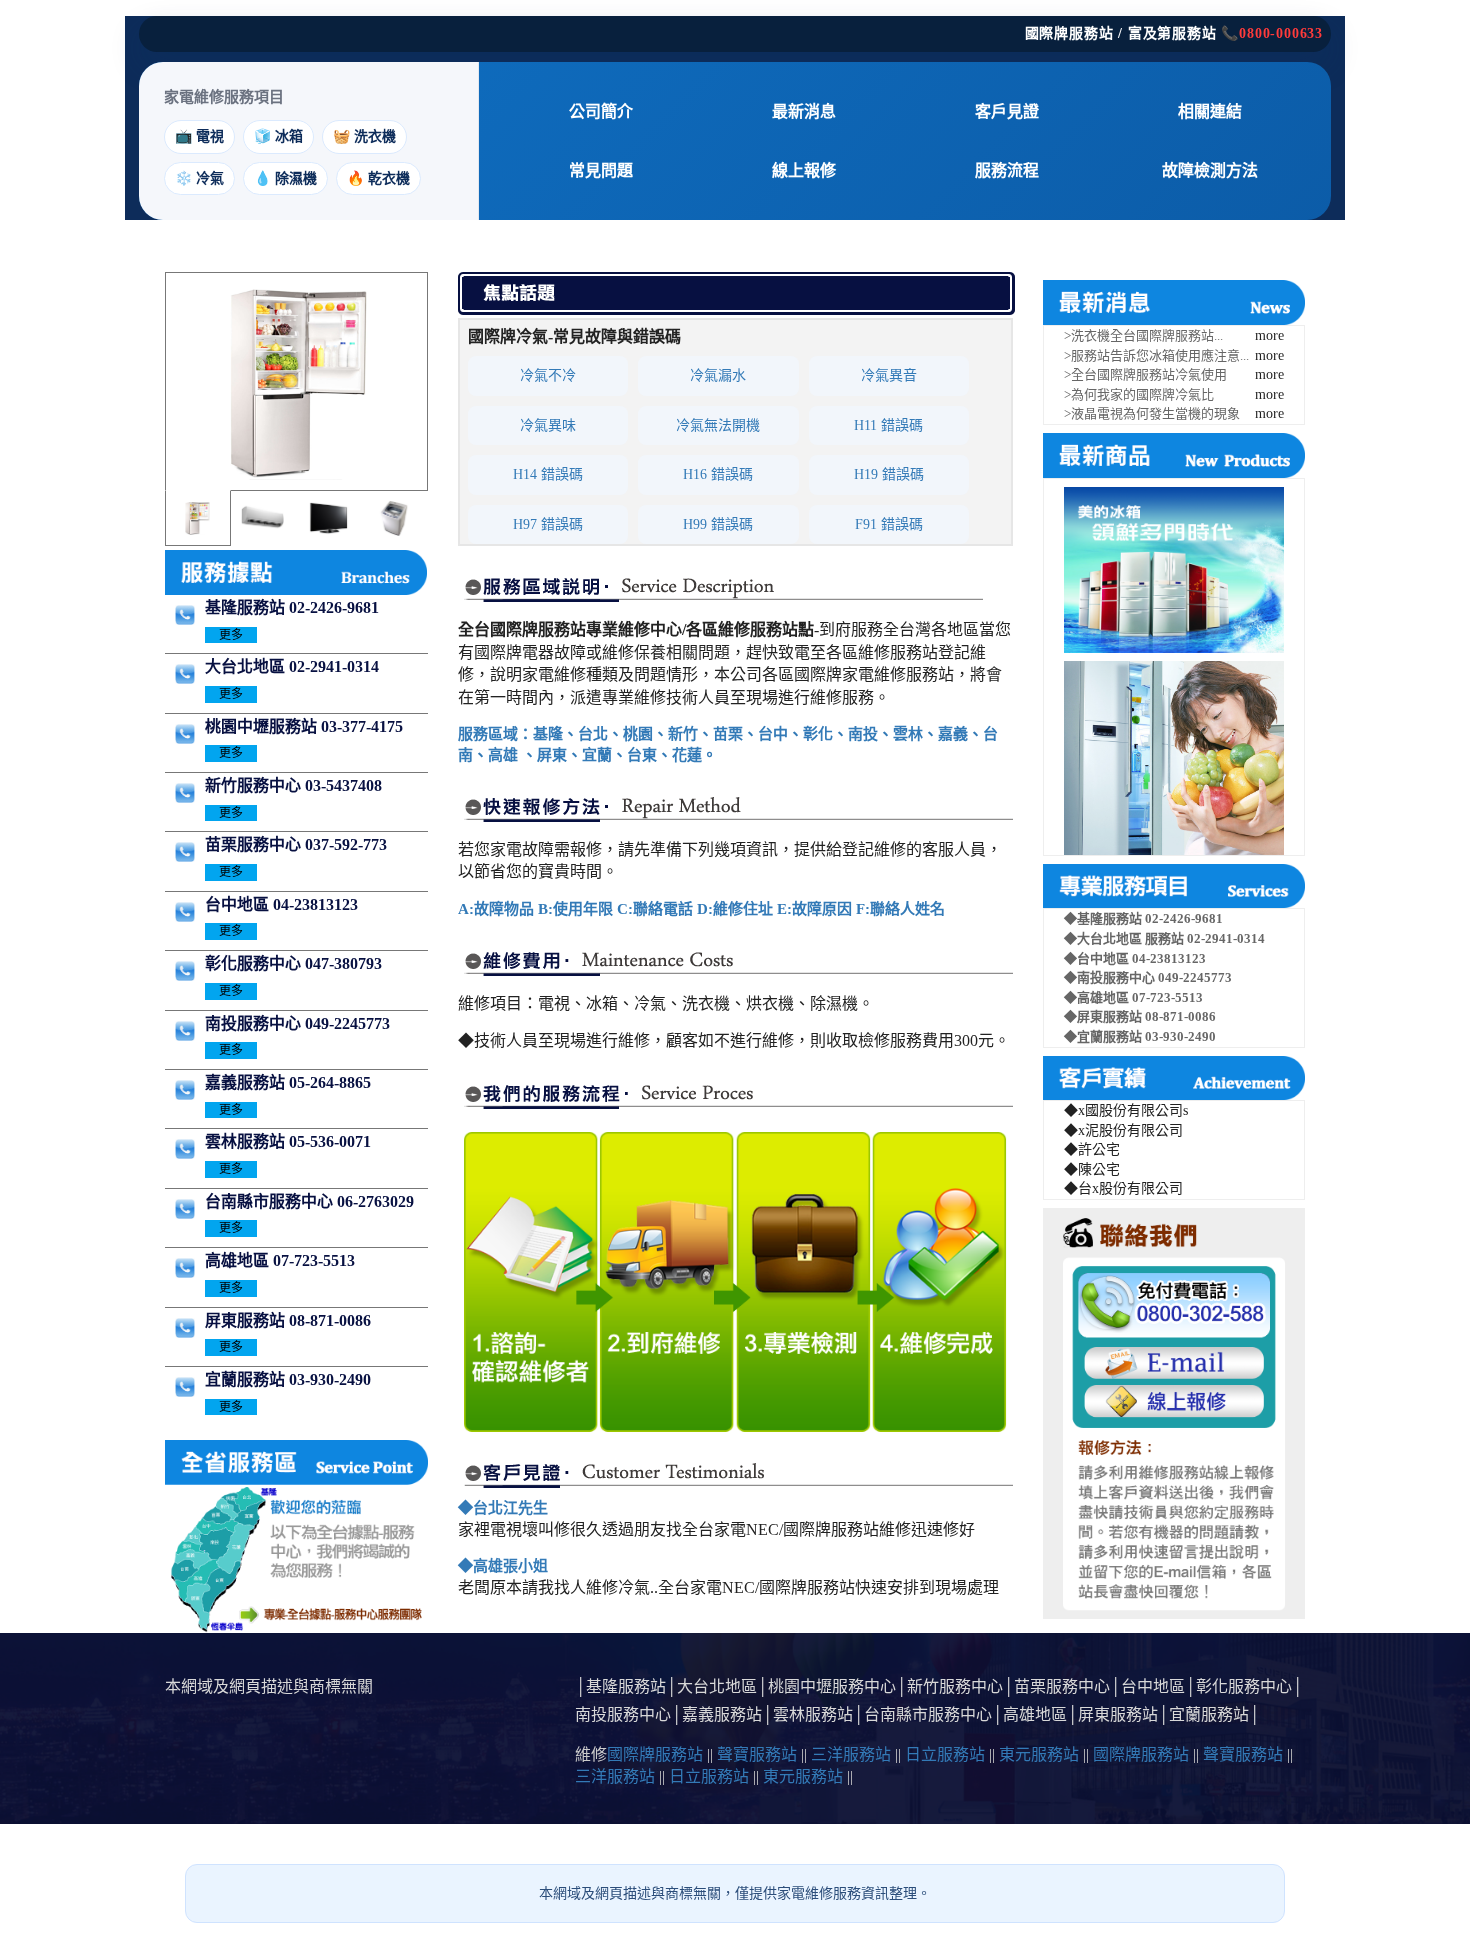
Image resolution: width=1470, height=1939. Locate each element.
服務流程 (1007, 170)
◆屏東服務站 (1104, 1016)
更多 (231, 635)
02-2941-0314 (334, 666)
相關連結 (1210, 111)
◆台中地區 (1098, 958)
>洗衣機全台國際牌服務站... (1143, 335)
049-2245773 (347, 1023)
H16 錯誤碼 (718, 474)
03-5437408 (343, 785)
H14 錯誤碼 (548, 474)
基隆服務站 (247, 607)
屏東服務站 (247, 1320)
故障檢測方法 (1210, 170)
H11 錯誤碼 (888, 425)
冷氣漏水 (718, 375)
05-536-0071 (330, 1141)
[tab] (197, 518)
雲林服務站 (247, 1141)
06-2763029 (375, 1201)
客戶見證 (1007, 111)
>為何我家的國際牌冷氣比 (1139, 394)
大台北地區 (247, 666)
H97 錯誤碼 (548, 524)
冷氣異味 (548, 425)
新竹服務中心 (255, 785)
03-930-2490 (330, 1379)
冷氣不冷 (548, 375)
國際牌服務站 (655, 1754)
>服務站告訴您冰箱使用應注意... (1156, 355)
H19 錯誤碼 (889, 474)
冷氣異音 (889, 375)
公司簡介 (601, 111)
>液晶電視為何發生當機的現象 (1152, 413)
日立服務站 (945, 1754)
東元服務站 (1039, 1754)
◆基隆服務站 (1104, 918)
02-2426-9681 (334, 607)
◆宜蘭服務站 (1104, 1036)
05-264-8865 (330, 1082)
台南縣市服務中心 (271, 1201)
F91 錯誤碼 (889, 524)
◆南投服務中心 (1111, 977)
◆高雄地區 (1098, 997)
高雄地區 (239, 1260)
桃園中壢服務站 (263, 726)
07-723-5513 (314, 1260)
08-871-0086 (330, 1320)
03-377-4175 (362, 726)
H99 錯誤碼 (718, 524)
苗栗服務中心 (255, 844)
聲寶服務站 (757, 1754)
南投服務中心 (255, 1023)
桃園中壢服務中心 (832, 1686)
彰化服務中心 (255, 963)
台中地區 (239, 904)
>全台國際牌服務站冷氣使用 (1145, 374)
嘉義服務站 (247, 1082)
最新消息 (804, 111)
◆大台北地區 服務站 (1125, 938)
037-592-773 (346, 844)
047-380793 (343, 963)
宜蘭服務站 (247, 1379)
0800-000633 (1281, 33)
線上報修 (804, 170)
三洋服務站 (851, 1754)
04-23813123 (315, 904)
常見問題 (601, 170)
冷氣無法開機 (718, 425)
